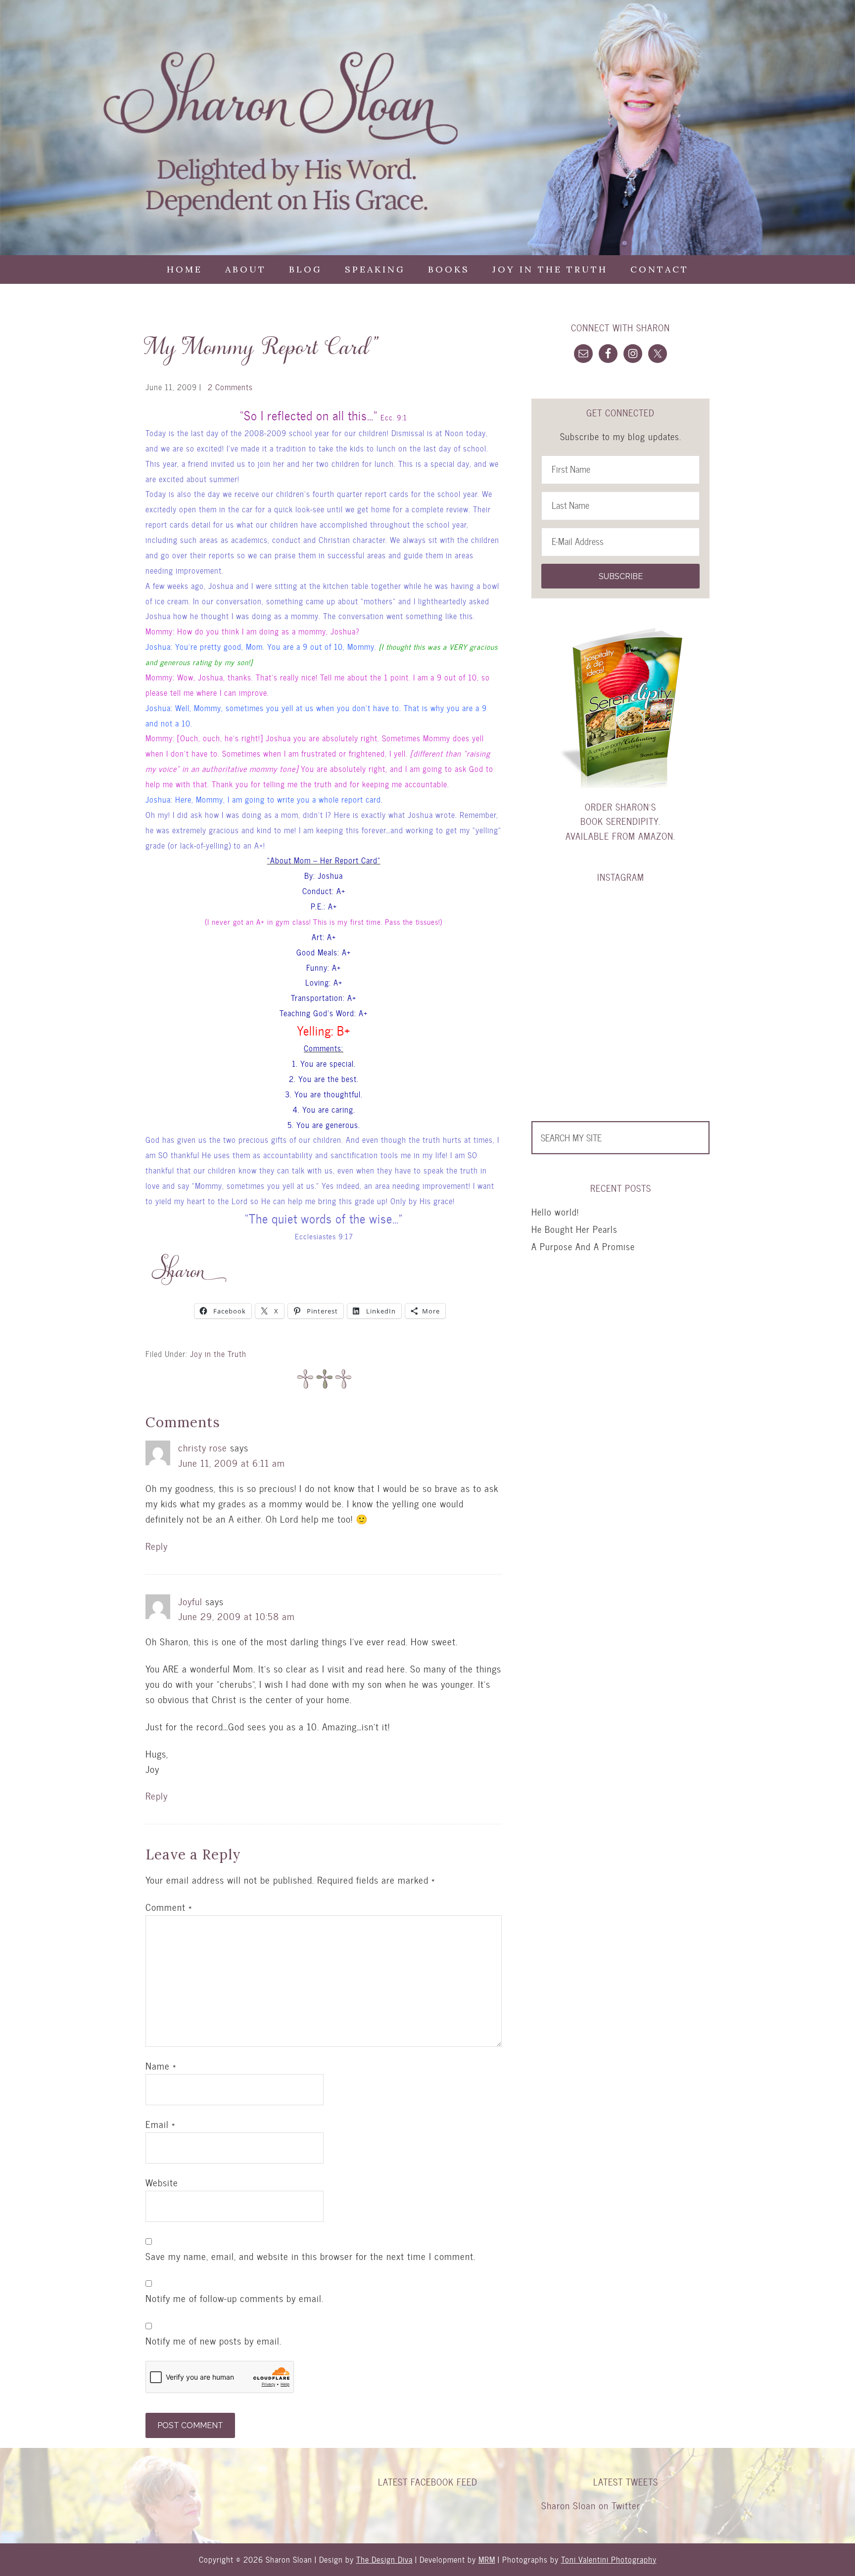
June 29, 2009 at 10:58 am (237, 1616)
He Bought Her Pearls (574, 1229)
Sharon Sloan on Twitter (591, 2506)
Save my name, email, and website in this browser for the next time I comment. (310, 2257)
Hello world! (555, 1212)
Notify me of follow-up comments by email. (235, 2299)
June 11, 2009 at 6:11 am (232, 1463)
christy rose (203, 1448)
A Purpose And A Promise (583, 1246)
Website (162, 2183)
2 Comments (230, 387)
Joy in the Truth (218, 1354)
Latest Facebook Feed (428, 2482)
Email (160, 2124)
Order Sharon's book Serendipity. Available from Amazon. (620, 821)
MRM (487, 2559)
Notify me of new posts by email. (214, 2341)
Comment (169, 1907)
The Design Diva (384, 2559)
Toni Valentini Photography (609, 2559)
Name (161, 2066)
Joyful (190, 1602)
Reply (157, 1546)
